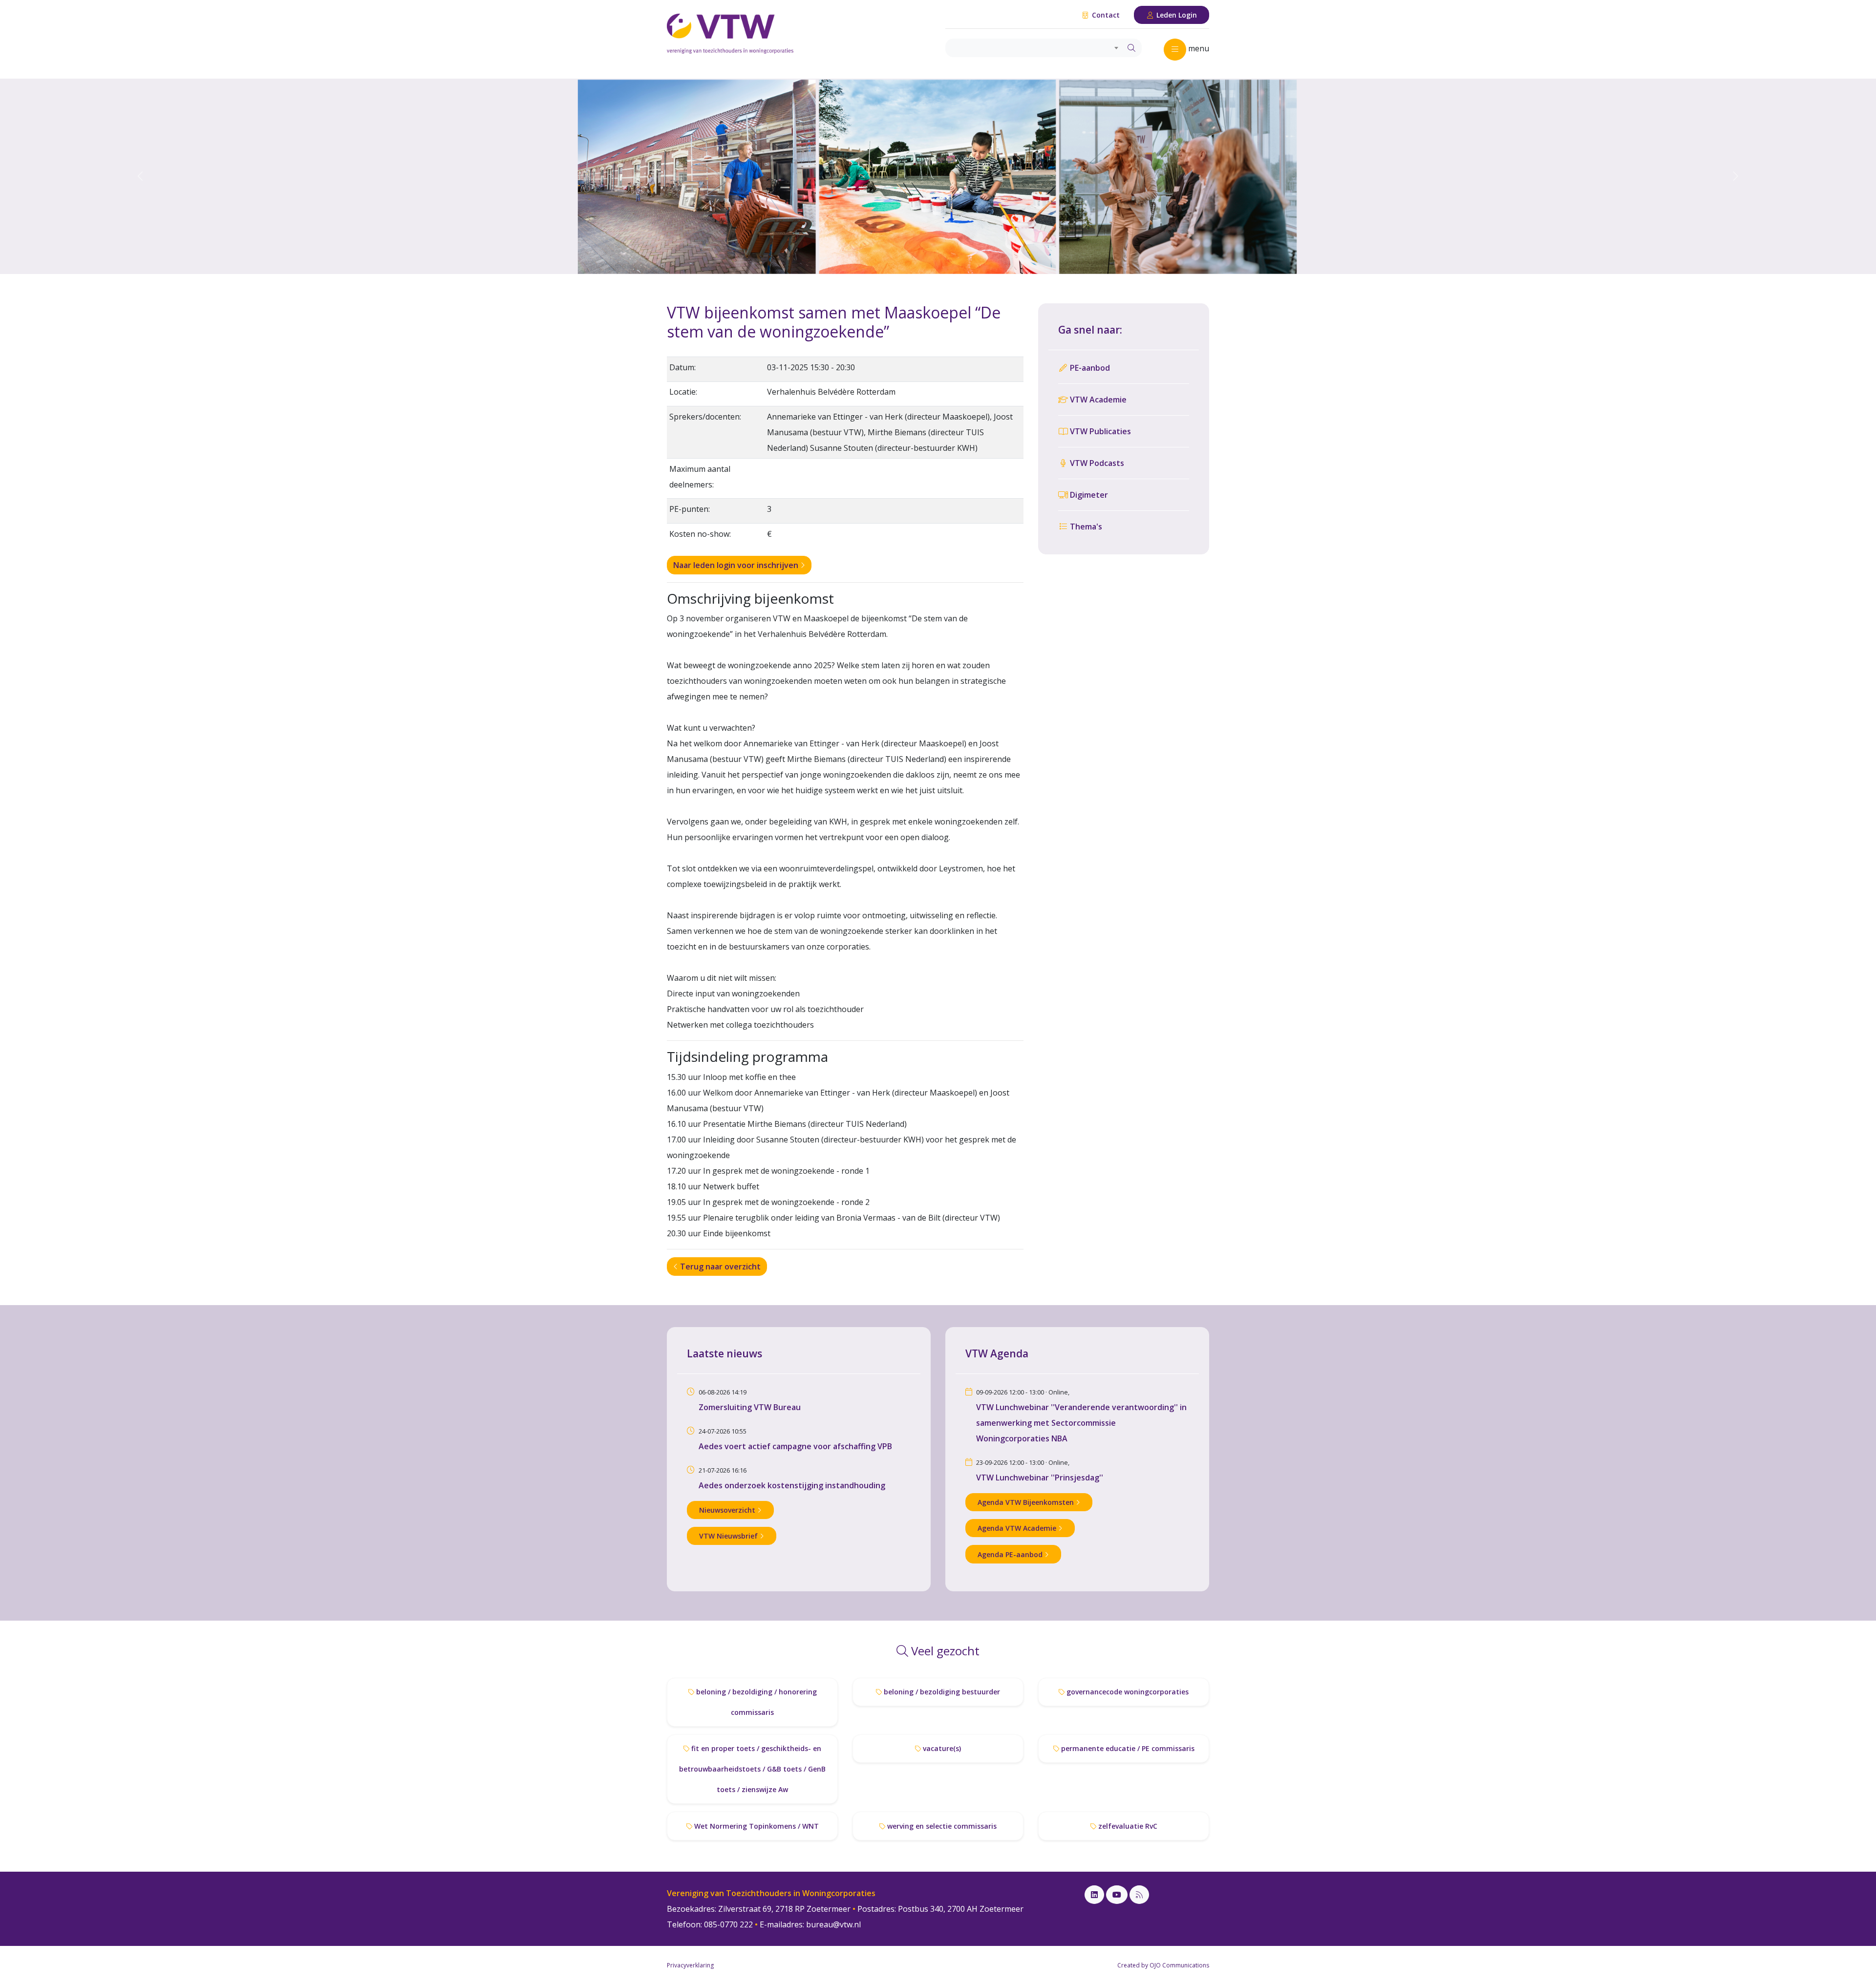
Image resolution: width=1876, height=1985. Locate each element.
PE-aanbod (1089, 368)
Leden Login (1176, 15)
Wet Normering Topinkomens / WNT (756, 1826)
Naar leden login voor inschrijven (737, 565)
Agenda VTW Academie (1018, 1528)
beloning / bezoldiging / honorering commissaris (756, 1702)
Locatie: (683, 392)
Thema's (1085, 527)
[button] (141, 176)
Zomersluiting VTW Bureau (750, 1407)
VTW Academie (1097, 400)
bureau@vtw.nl (833, 1924)
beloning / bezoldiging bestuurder (941, 1692)
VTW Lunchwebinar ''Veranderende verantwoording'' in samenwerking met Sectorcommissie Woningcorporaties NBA (1081, 1423)
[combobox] (1034, 48)
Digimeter (1088, 495)
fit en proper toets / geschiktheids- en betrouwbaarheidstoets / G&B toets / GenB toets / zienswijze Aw (752, 1769)
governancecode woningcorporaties (1127, 1692)
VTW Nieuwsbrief (729, 1536)
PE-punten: (690, 509)
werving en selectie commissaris (941, 1826)
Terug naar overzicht (719, 1267)
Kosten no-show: (700, 534)
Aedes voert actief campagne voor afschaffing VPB (795, 1446)
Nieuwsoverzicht (728, 1510)
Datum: (682, 367)
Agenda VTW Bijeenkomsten (1027, 1502)
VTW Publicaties (1099, 431)
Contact (1105, 15)
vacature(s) (941, 1748)
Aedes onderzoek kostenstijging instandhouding (792, 1485)
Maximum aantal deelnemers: (700, 477)
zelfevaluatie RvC (1127, 1826)
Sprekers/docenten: (705, 417)
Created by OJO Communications (1163, 1965)
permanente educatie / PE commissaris (1127, 1748)
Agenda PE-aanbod (1011, 1554)
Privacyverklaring (690, 1965)
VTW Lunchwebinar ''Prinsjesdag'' (1040, 1478)
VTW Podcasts (1096, 463)
